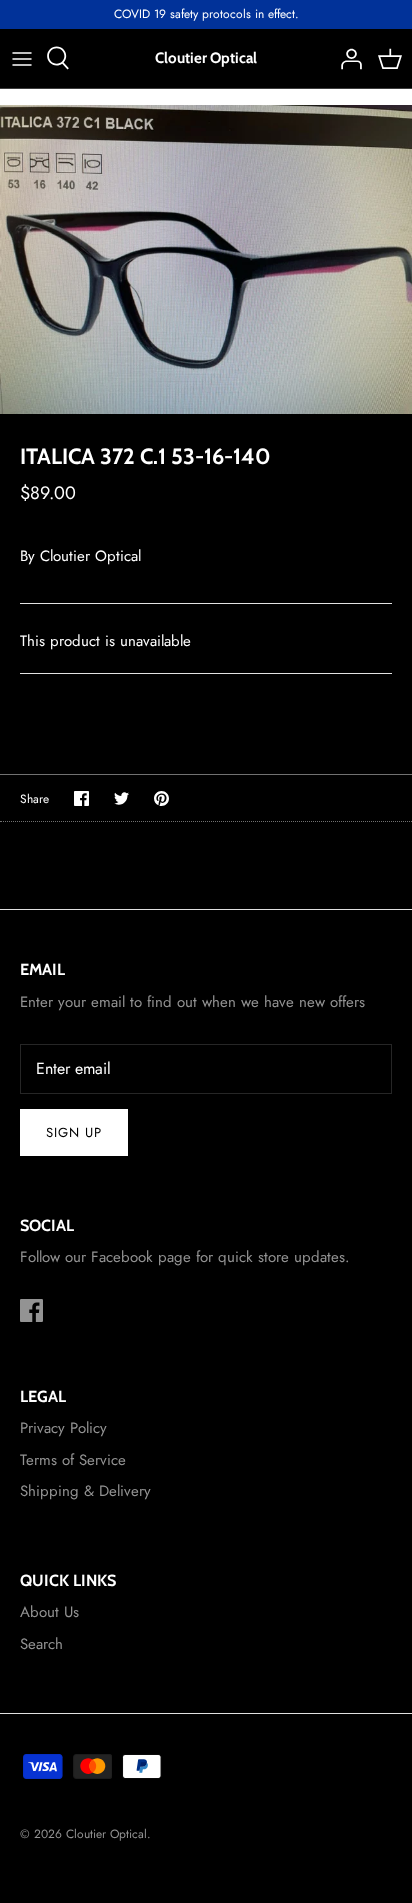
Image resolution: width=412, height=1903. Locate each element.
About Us (49, 1612)
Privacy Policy (63, 1428)
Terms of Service (73, 1460)
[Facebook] (31, 1310)
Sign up (74, 1132)
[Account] (346, 58)
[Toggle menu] (22, 58)
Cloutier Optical (90, 556)
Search (41, 1644)
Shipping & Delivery (85, 1491)
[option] (206, 259)
